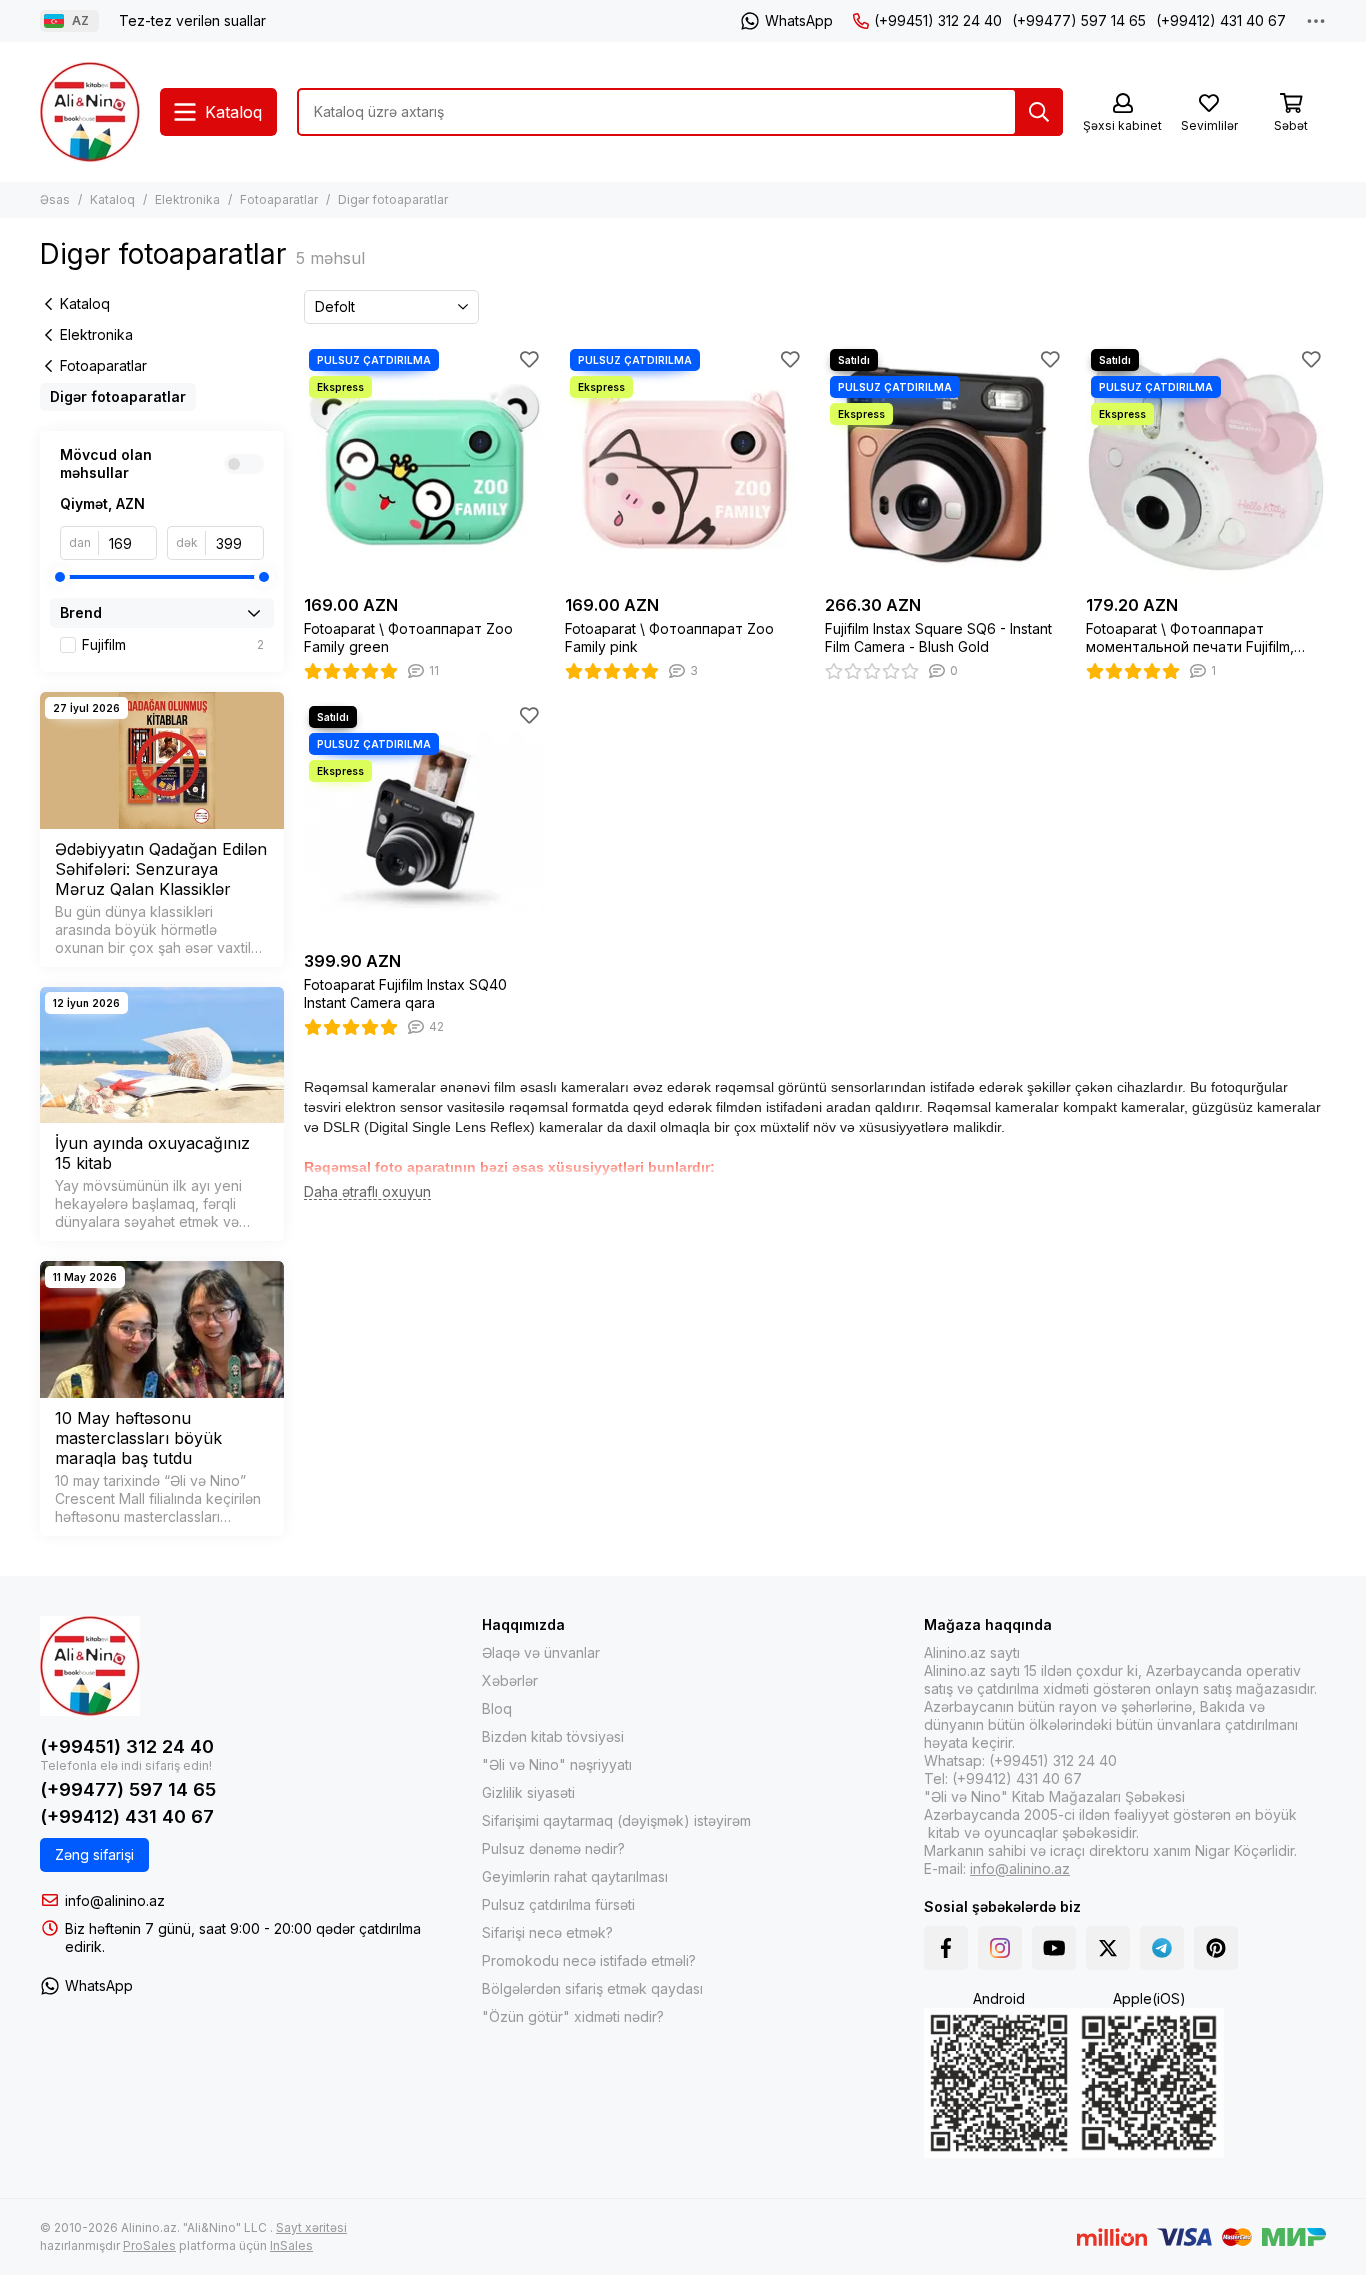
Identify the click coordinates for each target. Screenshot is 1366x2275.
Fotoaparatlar (279, 199)
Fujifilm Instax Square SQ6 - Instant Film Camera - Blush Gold (938, 637)
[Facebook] (946, 1948)
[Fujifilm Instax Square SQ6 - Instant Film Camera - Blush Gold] (945, 464)
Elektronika (187, 199)
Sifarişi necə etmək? (547, 1932)
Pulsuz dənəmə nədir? (553, 1848)
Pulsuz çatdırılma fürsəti (558, 1904)
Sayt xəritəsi (311, 2227)
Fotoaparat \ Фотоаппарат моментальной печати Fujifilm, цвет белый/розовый (1190, 638)
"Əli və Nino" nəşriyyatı (557, 1764)
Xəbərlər (510, 1680)
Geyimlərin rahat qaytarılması (575, 1876)
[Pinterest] (1216, 1948)
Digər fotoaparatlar (118, 396)
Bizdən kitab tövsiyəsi (553, 1736)
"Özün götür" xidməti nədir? (573, 2016)
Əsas (55, 199)
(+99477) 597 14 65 (1079, 20)
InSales (291, 2245)
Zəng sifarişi (94, 1854)
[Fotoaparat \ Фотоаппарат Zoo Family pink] (685, 464)
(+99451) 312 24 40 (938, 20)
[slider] (60, 577)
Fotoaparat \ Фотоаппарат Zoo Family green (408, 637)
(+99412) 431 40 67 (1221, 20)
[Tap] (1039, 112)
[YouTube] (1054, 1948)
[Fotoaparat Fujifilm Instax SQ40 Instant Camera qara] (424, 821)
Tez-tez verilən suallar (192, 20)
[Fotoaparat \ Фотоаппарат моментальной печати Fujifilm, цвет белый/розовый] (1206, 464)
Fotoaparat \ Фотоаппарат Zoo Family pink (669, 637)
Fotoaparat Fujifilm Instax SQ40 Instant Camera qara (405, 993)
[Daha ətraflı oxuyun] (367, 1192)
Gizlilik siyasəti (528, 1792)
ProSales (149, 2245)
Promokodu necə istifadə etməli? (589, 1960)
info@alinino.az (115, 1900)
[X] (1108, 1948)
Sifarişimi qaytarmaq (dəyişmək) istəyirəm (616, 1820)
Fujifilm (173, 644)
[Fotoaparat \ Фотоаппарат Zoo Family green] (424, 464)
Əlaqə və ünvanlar (541, 1652)
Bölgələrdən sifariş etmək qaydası (592, 1988)
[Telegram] (1162, 1948)
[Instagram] (1000, 1948)
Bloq (497, 1708)
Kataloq (112, 199)
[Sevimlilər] (530, 359)
